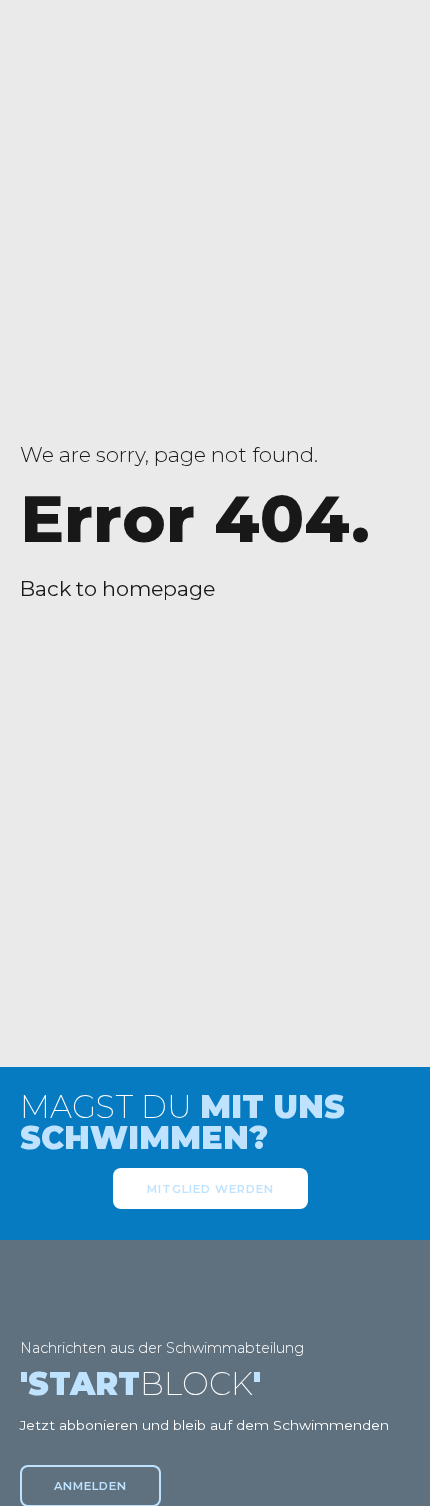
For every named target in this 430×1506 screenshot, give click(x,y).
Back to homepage (117, 588)
